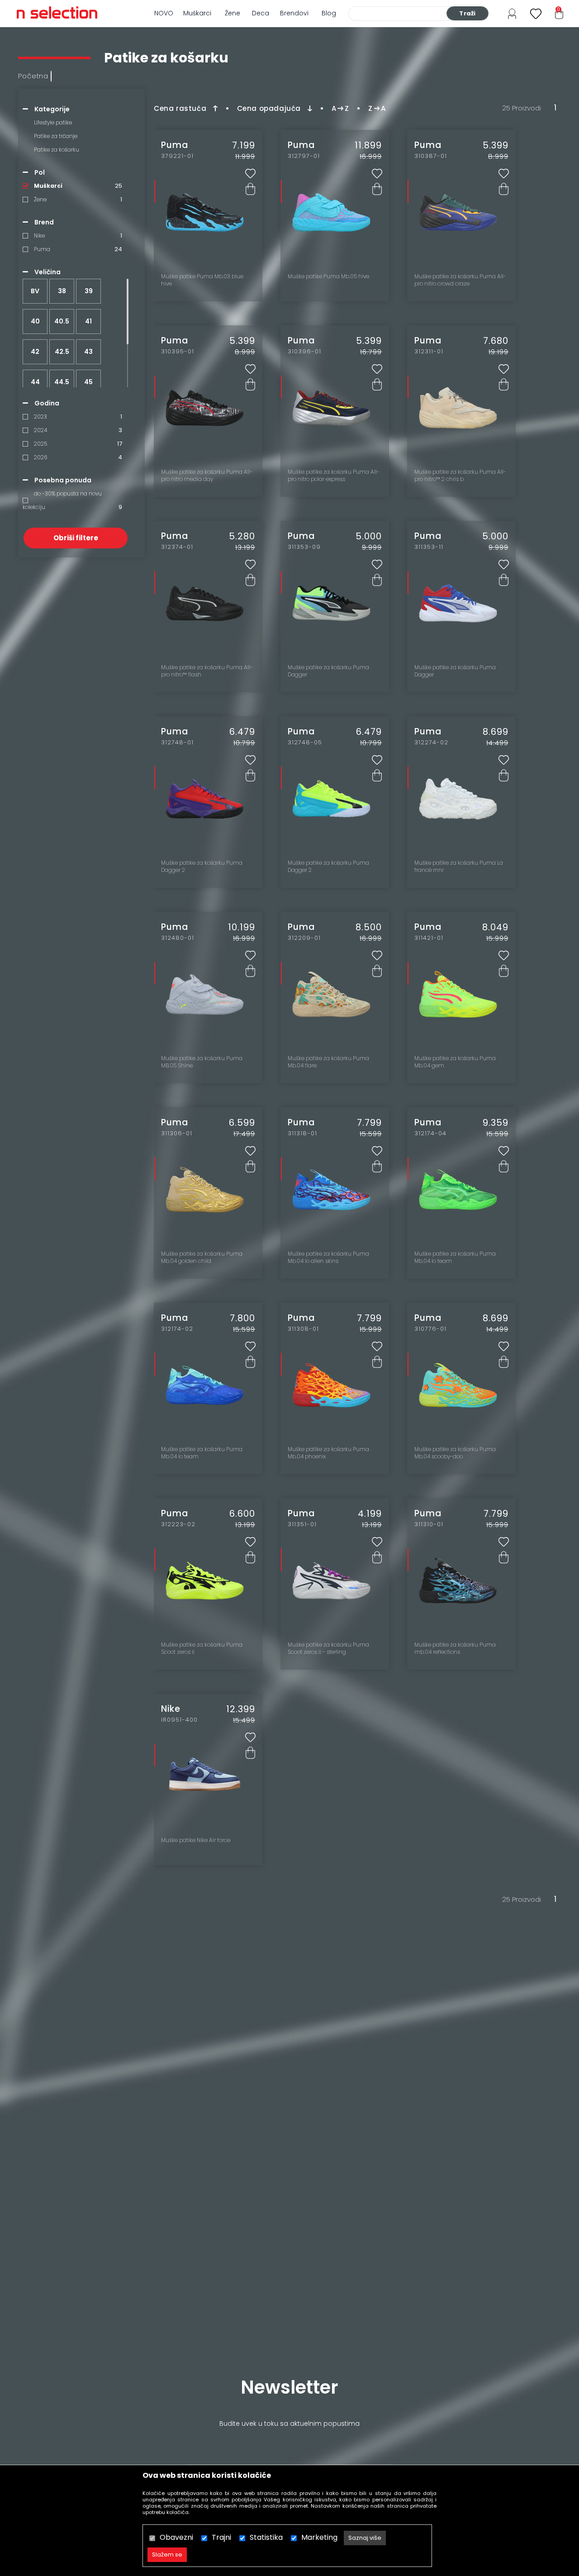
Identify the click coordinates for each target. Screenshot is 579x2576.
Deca (261, 13)
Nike (39, 236)
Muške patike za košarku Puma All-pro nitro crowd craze (460, 280)
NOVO (164, 13)
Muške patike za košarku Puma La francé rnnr (459, 867)
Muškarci (197, 13)
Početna (33, 76)
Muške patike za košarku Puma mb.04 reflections (455, 1648)
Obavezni (176, 2537)
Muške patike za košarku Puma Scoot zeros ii (202, 1648)
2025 (40, 444)
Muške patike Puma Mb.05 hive (328, 276)
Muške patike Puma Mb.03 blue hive (202, 280)
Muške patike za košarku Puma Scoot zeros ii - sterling (328, 1648)
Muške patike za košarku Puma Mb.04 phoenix (328, 1453)
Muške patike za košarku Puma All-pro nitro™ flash (207, 671)
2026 (40, 457)
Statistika (266, 2537)
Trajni (221, 2537)
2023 (40, 417)
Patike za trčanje (56, 136)
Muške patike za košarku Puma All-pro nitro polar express (334, 476)
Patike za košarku (57, 150)
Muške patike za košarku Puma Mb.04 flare (328, 1062)
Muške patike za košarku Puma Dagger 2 (202, 867)
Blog (329, 13)
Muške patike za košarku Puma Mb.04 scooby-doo (455, 1453)
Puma (42, 249)
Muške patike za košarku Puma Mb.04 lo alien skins (328, 1257)
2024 (40, 430)
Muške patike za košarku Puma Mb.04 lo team (455, 1257)
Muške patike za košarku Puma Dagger (328, 671)
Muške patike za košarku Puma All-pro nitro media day (207, 476)
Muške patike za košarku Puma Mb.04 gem (455, 1062)
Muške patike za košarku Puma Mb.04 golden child (202, 1257)
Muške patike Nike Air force (196, 1840)
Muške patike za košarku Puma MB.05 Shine (202, 1062)
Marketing (319, 2537)
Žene (233, 13)
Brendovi (294, 13)
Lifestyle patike (53, 122)
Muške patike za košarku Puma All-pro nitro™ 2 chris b (460, 476)
